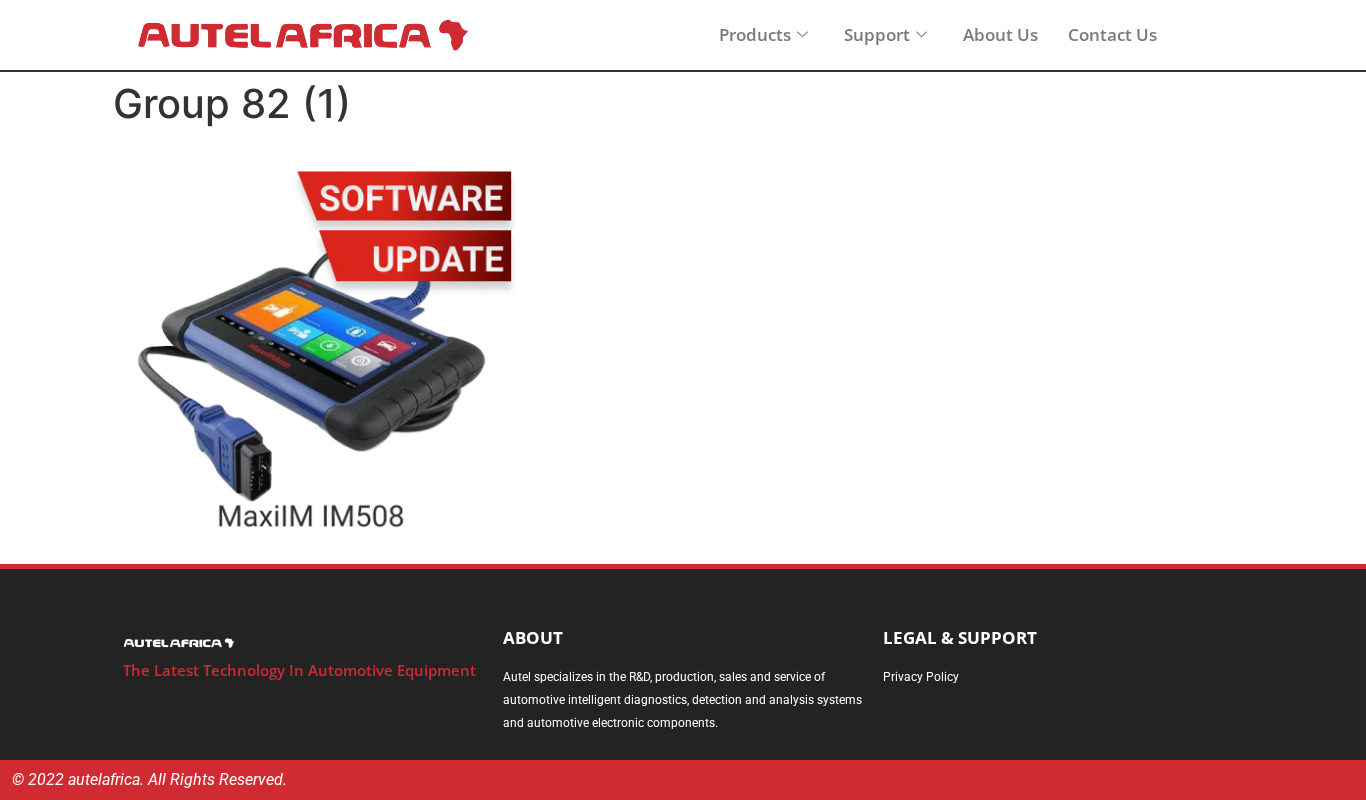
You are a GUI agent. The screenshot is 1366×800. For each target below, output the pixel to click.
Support (877, 34)
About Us (1000, 34)
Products (755, 34)
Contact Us (1112, 34)
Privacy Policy (921, 677)
